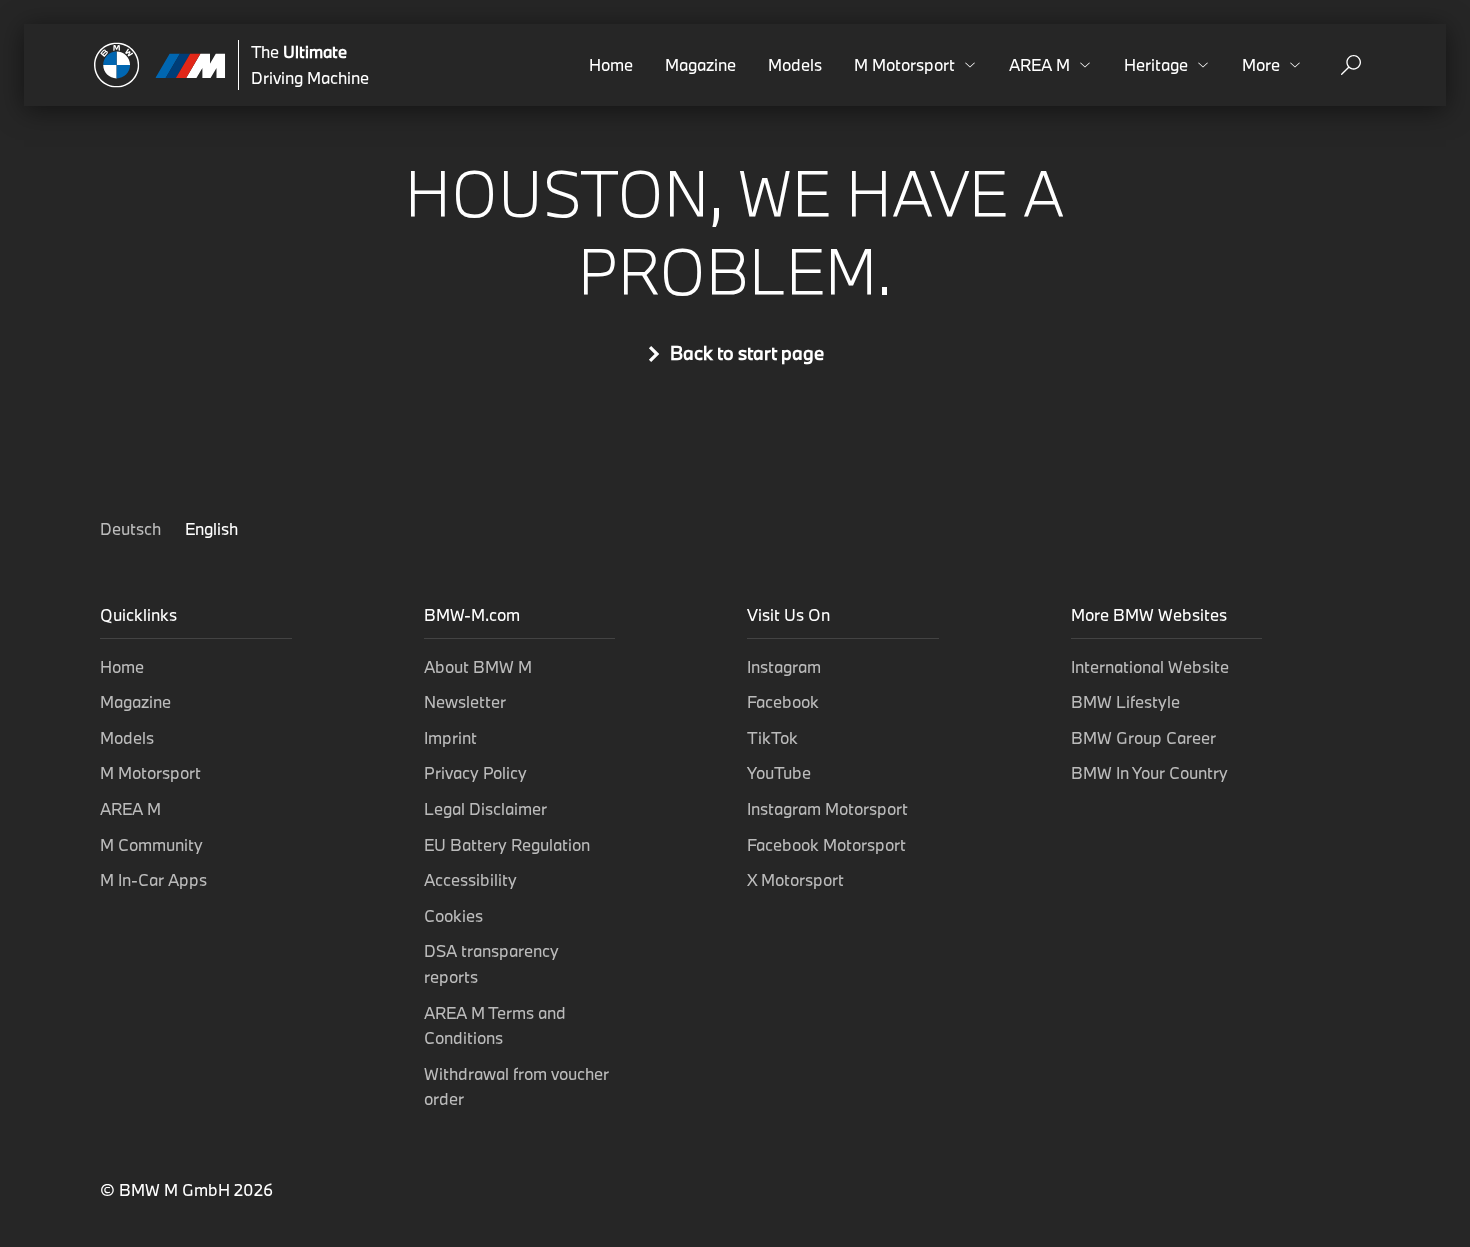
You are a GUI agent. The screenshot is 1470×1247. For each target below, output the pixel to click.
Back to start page (747, 353)
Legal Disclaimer (485, 808)
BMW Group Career (1143, 737)
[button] (915, 65)
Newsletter (465, 701)
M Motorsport (150, 772)
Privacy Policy (475, 772)
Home (611, 64)
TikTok (772, 737)
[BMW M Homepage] (160, 65)
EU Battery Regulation (507, 844)
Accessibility (470, 879)
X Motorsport (795, 879)
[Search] (1351, 65)
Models (795, 64)
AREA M (130, 808)
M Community (151, 844)
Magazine (700, 64)
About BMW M (478, 666)
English (211, 528)
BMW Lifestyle (1125, 701)
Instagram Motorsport (827, 808)
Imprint (450, 737)
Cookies (453, 915)
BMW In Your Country (1149, 772)
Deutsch (132, 528)
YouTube (779, 772)
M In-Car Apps (153, 879)
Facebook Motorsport (826, 844)
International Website (1150, 666)
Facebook (783, 701)
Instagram (784, 666)
